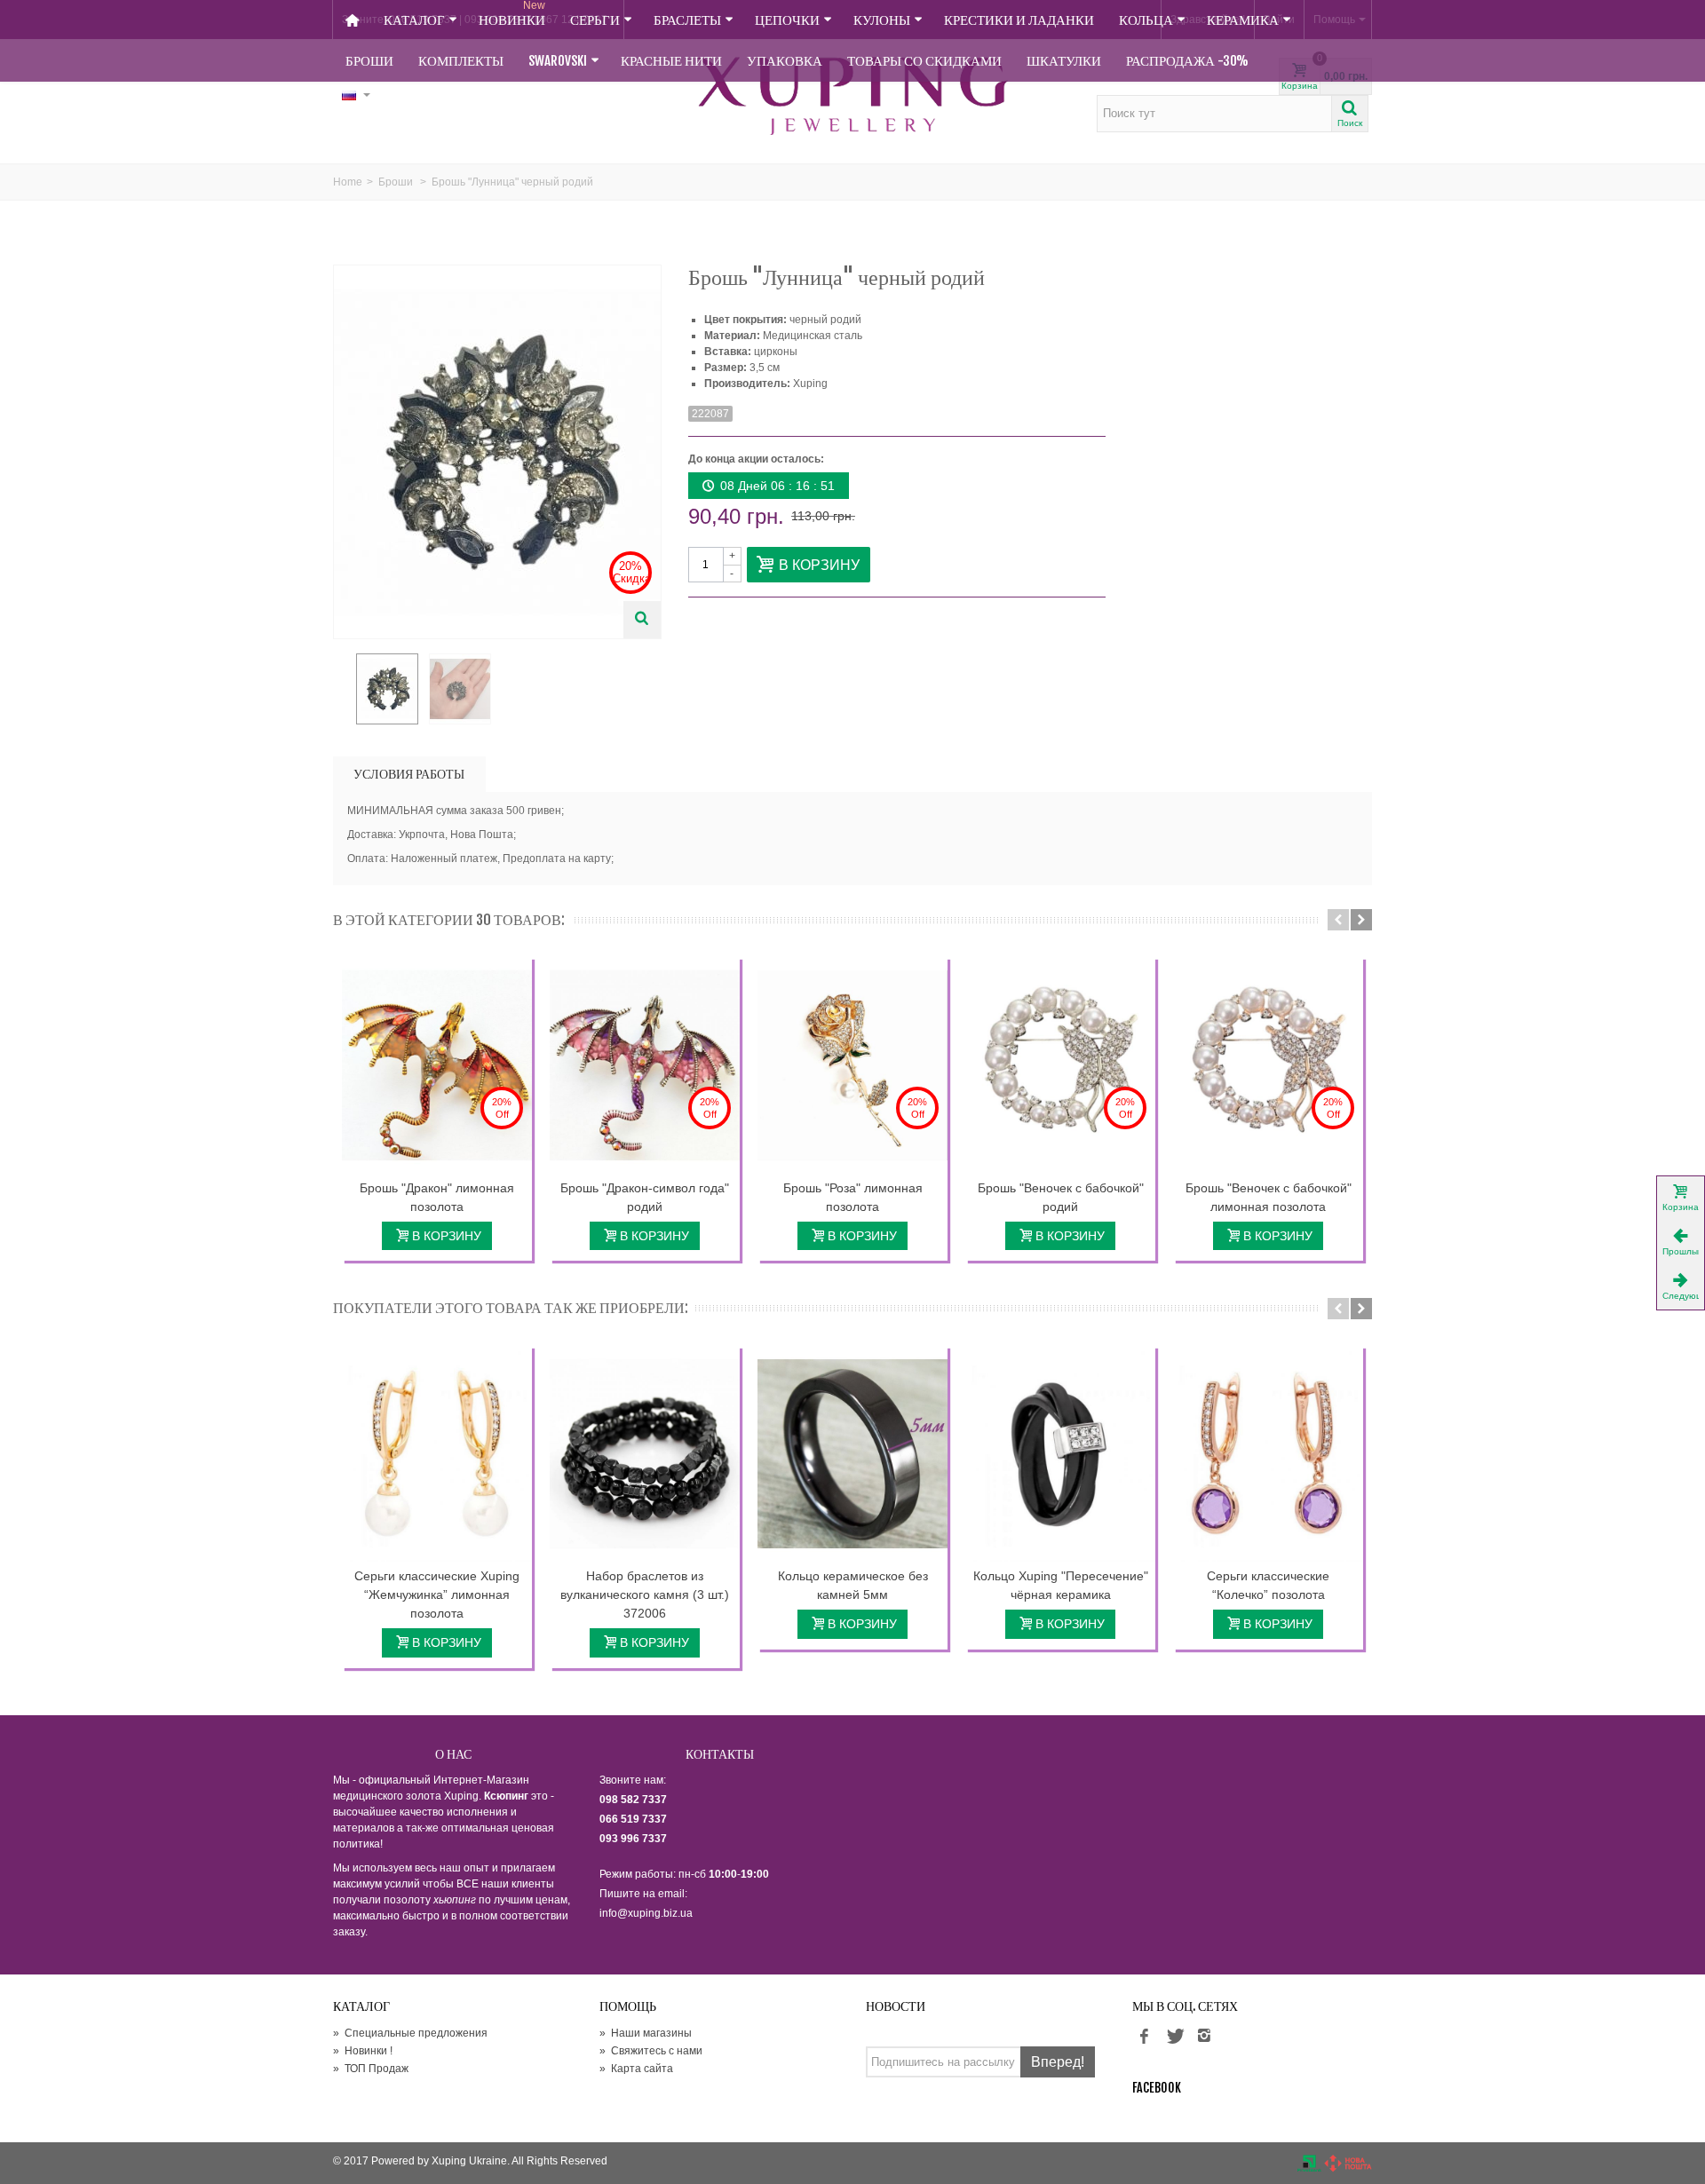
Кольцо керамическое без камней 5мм (853, 1585)
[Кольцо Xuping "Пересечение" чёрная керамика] (1060, 1454)
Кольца (1146, 20)
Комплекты (461, 61)
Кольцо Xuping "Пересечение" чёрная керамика (1061, 1585)
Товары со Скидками (924, 61)
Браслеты (687, 20)
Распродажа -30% (1187, 61)
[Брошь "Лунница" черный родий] (387, 689)
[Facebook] (1144, 2037)
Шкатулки (1064, 61)
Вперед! (1058, 2062)
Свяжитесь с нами (651, 2051)
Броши (369, 61)
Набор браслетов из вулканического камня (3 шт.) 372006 (645, 1594)
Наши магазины (646, 2033)
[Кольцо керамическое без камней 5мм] (852, 1454)
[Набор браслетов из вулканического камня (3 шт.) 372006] (645, 1454)
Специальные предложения (410, 2033)
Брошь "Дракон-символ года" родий (645, 1197)
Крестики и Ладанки (1019, 20)
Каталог (414, 20)
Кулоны (882, 20)
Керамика (1243, 20)
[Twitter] (1174, 2037)
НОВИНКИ (512, 14)
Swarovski (558, 61)
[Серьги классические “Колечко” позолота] (1268, 1454)
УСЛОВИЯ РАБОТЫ (409, 774)
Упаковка (785, 61)
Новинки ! (363, 2051)
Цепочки (787, 20)
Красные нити (671, 61)
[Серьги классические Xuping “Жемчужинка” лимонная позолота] (437, 1454)
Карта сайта (636, 2069)
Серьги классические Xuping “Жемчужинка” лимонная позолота (437, 1594)
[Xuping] (852, 96)
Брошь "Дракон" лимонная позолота (437, 1197)
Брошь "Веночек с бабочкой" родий (1061, 1197)
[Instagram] (1204, 2037)
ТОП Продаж (371, 2069)
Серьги (595, 20)
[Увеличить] (642, 620)
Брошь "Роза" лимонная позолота (853, 1197)
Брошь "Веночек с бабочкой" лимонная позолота (1269, 1197)
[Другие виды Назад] (342, 690)
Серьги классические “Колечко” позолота (1268, 1585)
